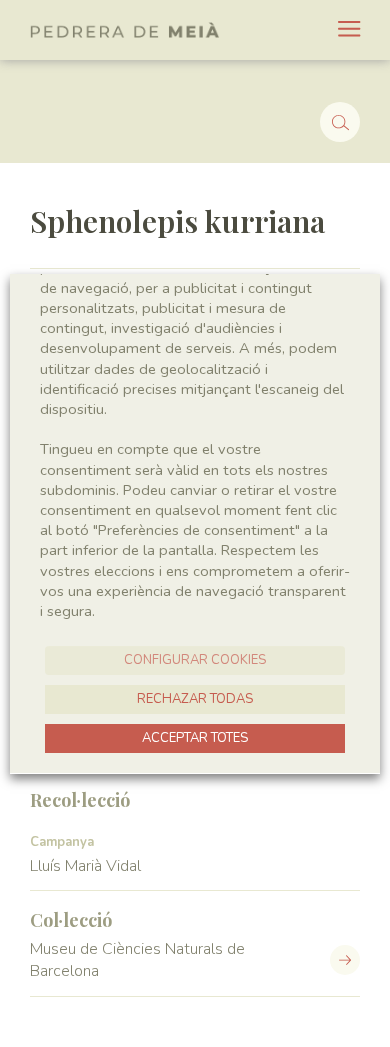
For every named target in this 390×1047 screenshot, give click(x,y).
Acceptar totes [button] (195, 738)
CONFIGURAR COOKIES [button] (195, 660)
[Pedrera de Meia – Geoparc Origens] (125, 30)
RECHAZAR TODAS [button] (195, 699)
